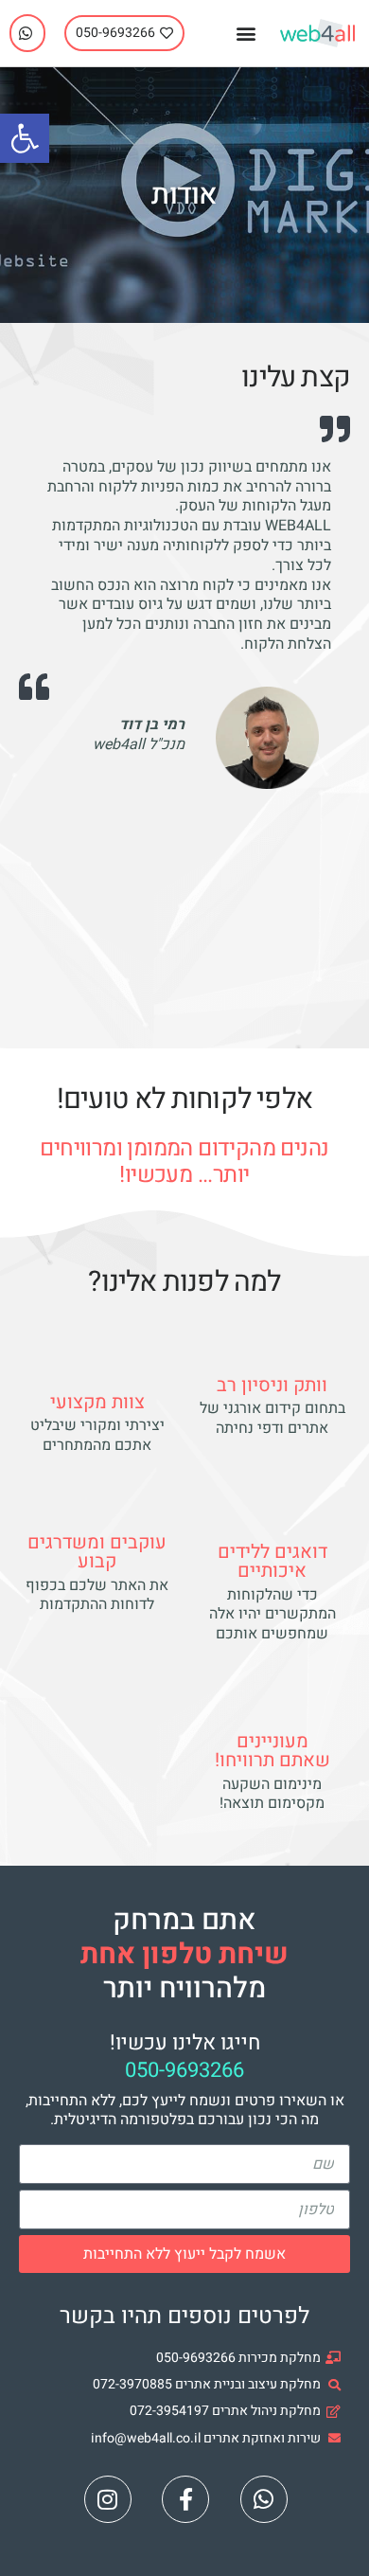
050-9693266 (184, 2070)
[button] (246, 34)
